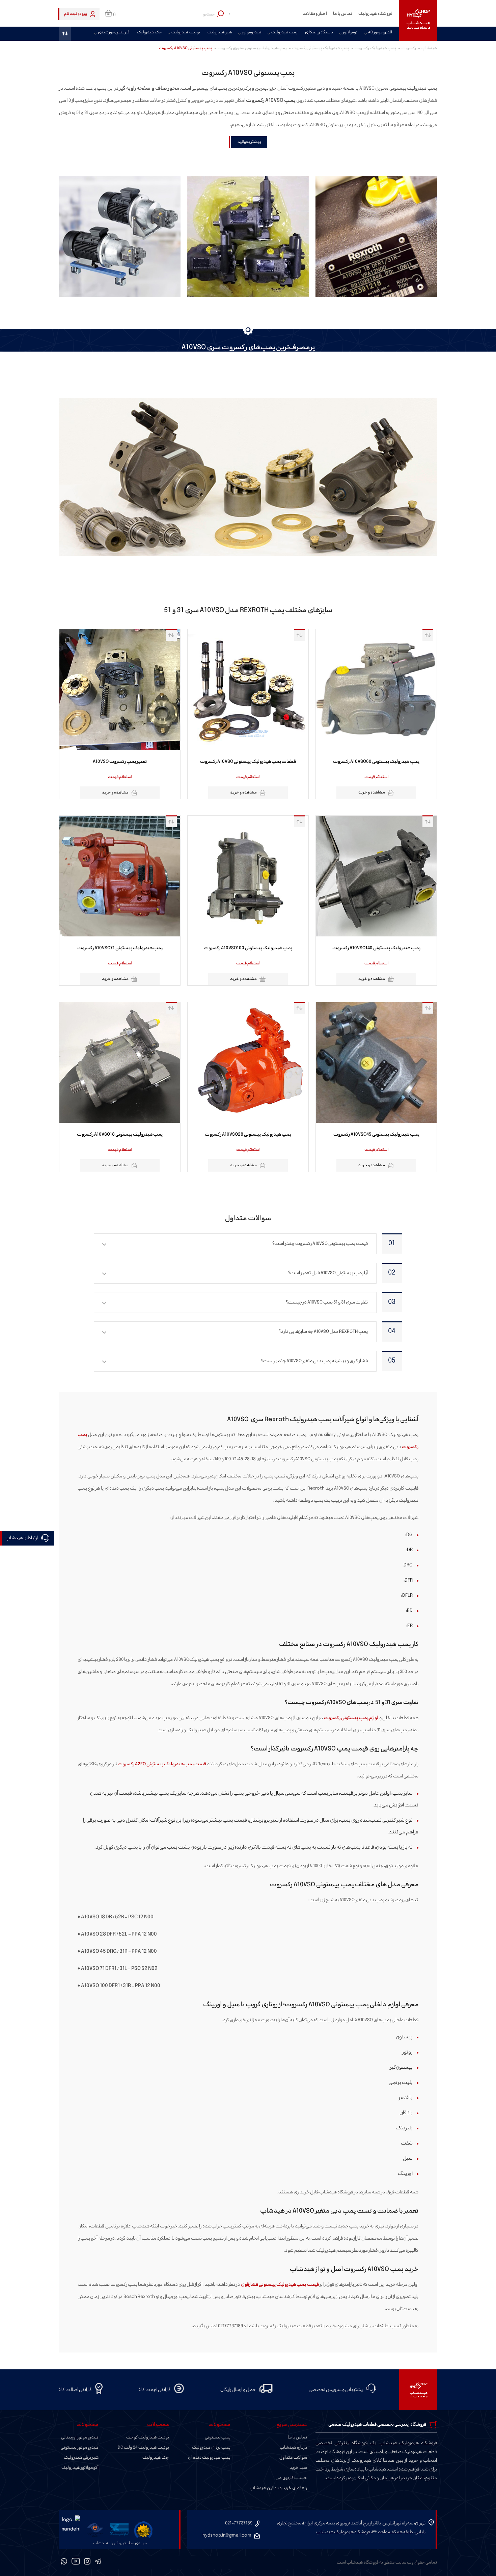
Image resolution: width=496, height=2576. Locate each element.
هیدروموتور (252, 33)
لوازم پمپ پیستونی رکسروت (351, 1718)
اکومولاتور (351, 33)
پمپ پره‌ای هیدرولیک (211, 2448)
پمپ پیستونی (218, 2437)
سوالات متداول (293, 2458)
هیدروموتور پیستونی (80, 2448)
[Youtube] (76, 2563)
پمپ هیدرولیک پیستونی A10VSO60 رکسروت (376, 762)
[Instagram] (87, 2563)
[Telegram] (98, 2563)
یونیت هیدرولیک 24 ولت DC (143, 2448)
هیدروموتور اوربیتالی (80, 2437)
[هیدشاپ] (418, 20)
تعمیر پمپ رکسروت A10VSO (120, 762)
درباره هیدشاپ (293, 2448)
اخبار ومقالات (315, 14)
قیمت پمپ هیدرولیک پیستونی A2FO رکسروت (162, 1764)
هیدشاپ (429, 48)
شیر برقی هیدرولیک (81, 2458)
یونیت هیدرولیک (186, 33)
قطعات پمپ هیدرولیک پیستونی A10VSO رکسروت (248, 762)
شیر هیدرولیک (220, 33)
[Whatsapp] (64, 2563)
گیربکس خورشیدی (114, 33)
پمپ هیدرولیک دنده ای (209, 2458)
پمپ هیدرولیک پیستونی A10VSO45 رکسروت (376, 1135)
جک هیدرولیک (149, 33)
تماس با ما (343, 14)
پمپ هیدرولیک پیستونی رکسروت (321, 48)
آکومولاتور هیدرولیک (80, 2468)
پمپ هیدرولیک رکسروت (375, 48)
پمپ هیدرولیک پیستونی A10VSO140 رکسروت (376, 948)
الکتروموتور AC (380, 33)
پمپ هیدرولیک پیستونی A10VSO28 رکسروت (248, 1135)
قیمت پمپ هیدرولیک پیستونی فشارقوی (280, 2285)
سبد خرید (298, 2468)
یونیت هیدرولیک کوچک (148, 2437)
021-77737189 (239, 2523)
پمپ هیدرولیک (284, 33)
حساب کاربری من (291, 2478)
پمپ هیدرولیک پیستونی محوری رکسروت (252, 48)
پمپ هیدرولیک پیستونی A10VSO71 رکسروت (120, 948)
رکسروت (409, 48)
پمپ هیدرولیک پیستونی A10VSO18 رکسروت (120, 1135)
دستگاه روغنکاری (319, 33)
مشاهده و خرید (372, 793)
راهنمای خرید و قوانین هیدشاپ (278, 2488)
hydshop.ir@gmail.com (227, 2535)
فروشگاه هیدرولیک (375, 14)
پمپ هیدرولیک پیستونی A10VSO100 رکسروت (248, 948)
